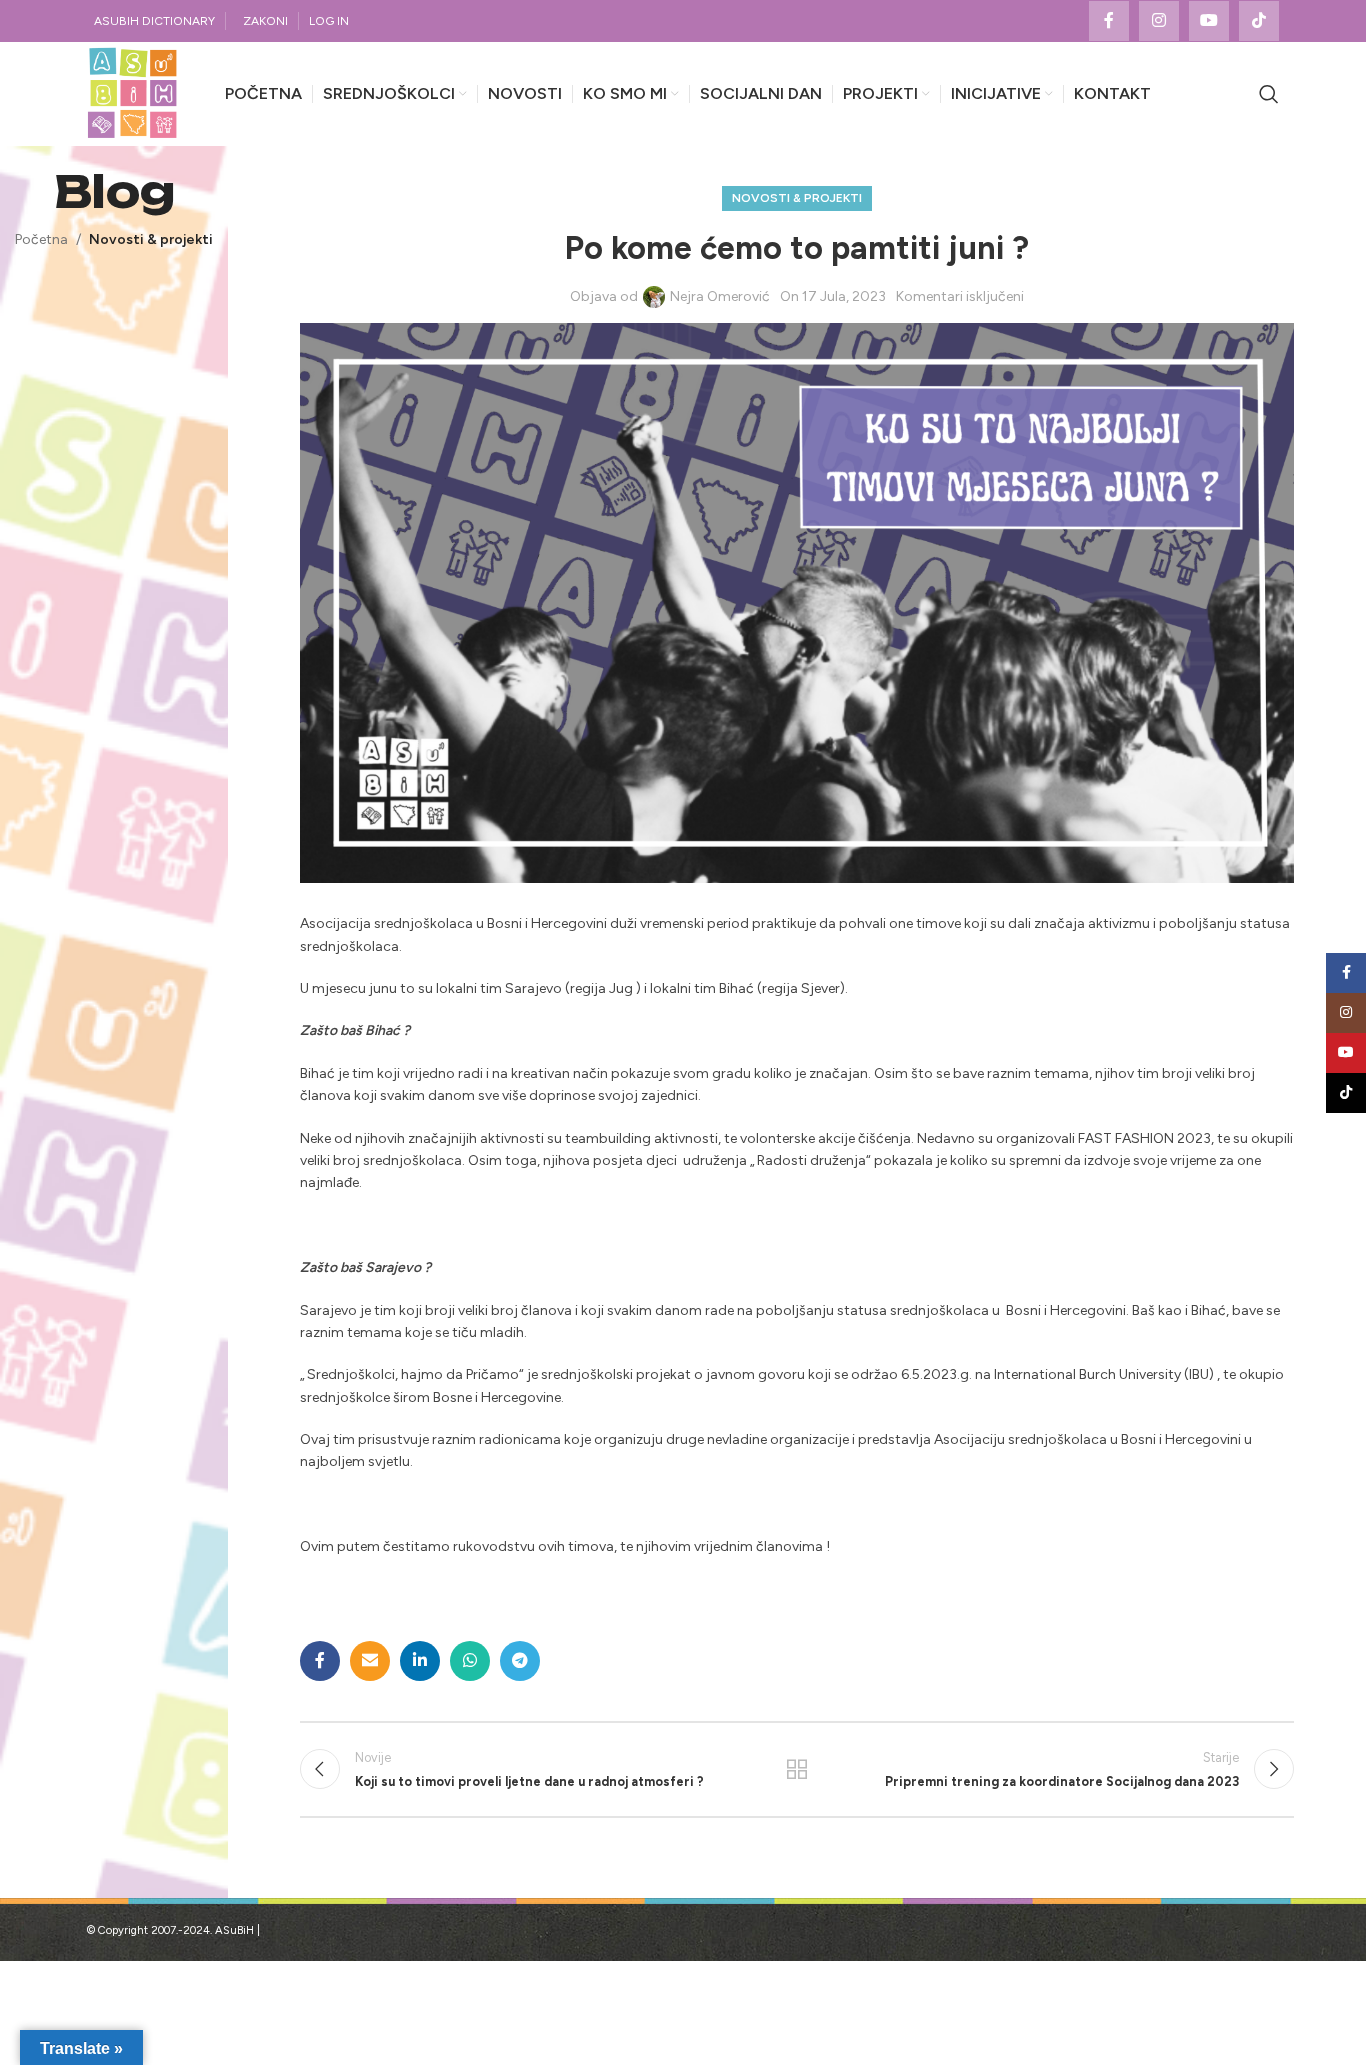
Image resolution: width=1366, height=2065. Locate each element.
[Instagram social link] (1159, 21)
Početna (41, 239)
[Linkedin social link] (420, 1661)
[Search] (1269, 94)
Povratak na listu (797, 1769)
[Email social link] (370, 1661)
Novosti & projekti (151, 239)
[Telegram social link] (520, 1661)
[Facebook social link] (1109, 21)
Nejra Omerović (720, 296)
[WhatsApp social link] (470, 1661)
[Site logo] (132, 93)
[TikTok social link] (1259, 21)
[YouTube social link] (1209, 21)
